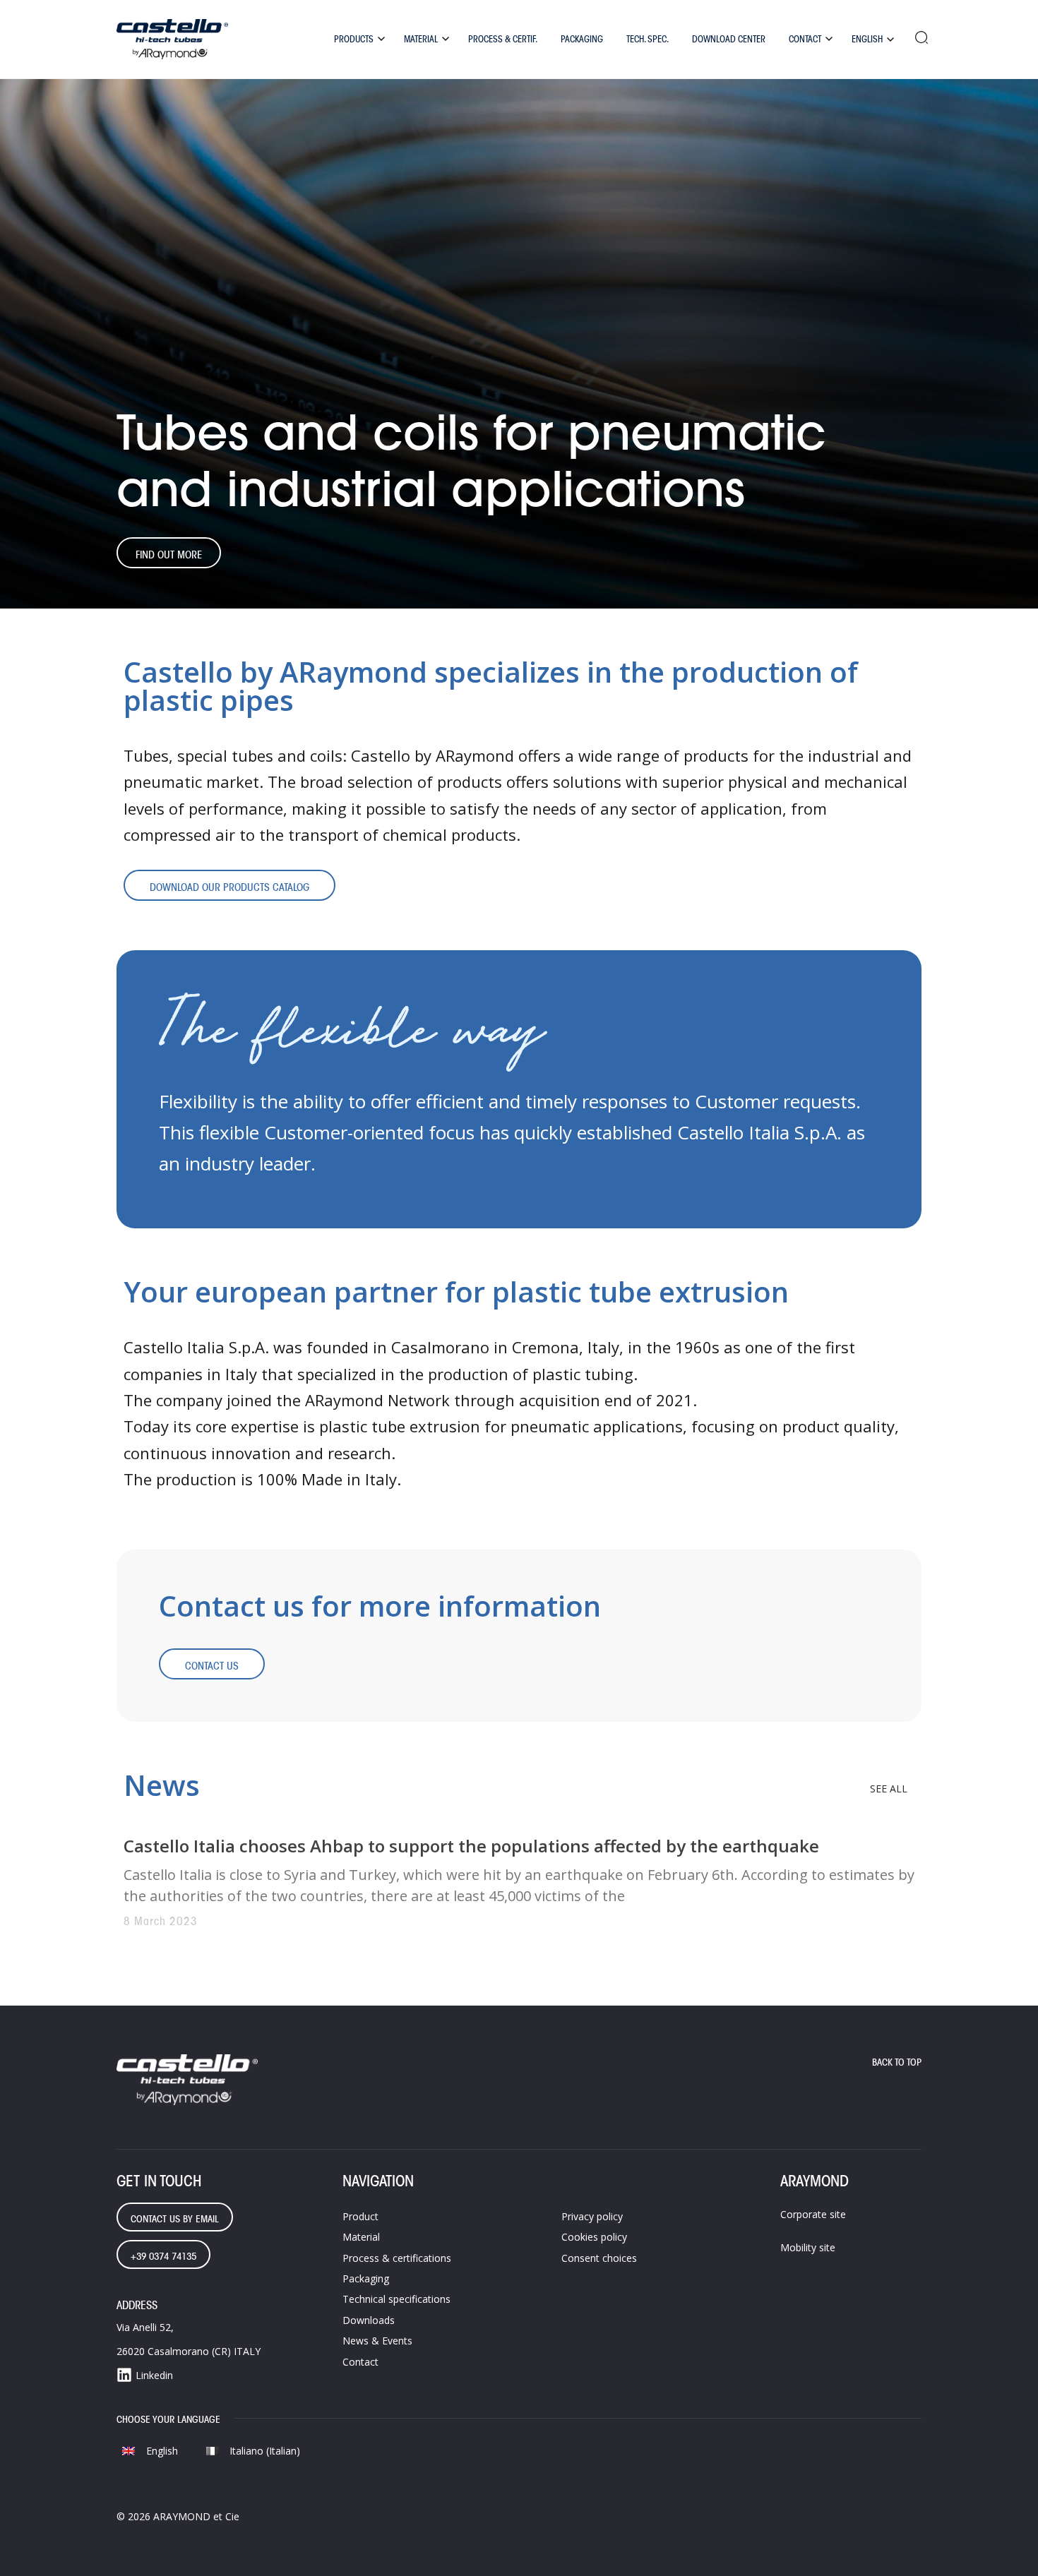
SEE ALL (889, 1789)
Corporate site (813, 2214)
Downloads (369, 2320)
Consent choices (599, 2258)
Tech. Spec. (648, 39)
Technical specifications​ (396, 2299)
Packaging (582, 39)
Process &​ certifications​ (397, 2258)
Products (354, 39)
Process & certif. (503, 39)
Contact (805, 39)
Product (360, 2216)
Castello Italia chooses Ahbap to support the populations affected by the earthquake (471, 1846)
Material (421, 39)
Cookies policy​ (594, 2237)
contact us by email (175, 2219)
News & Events (377, 2341)
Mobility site (808, 2247)
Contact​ (360, 2362)
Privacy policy (592, 2216)
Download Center (729, 39)
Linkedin (154, 2375)
